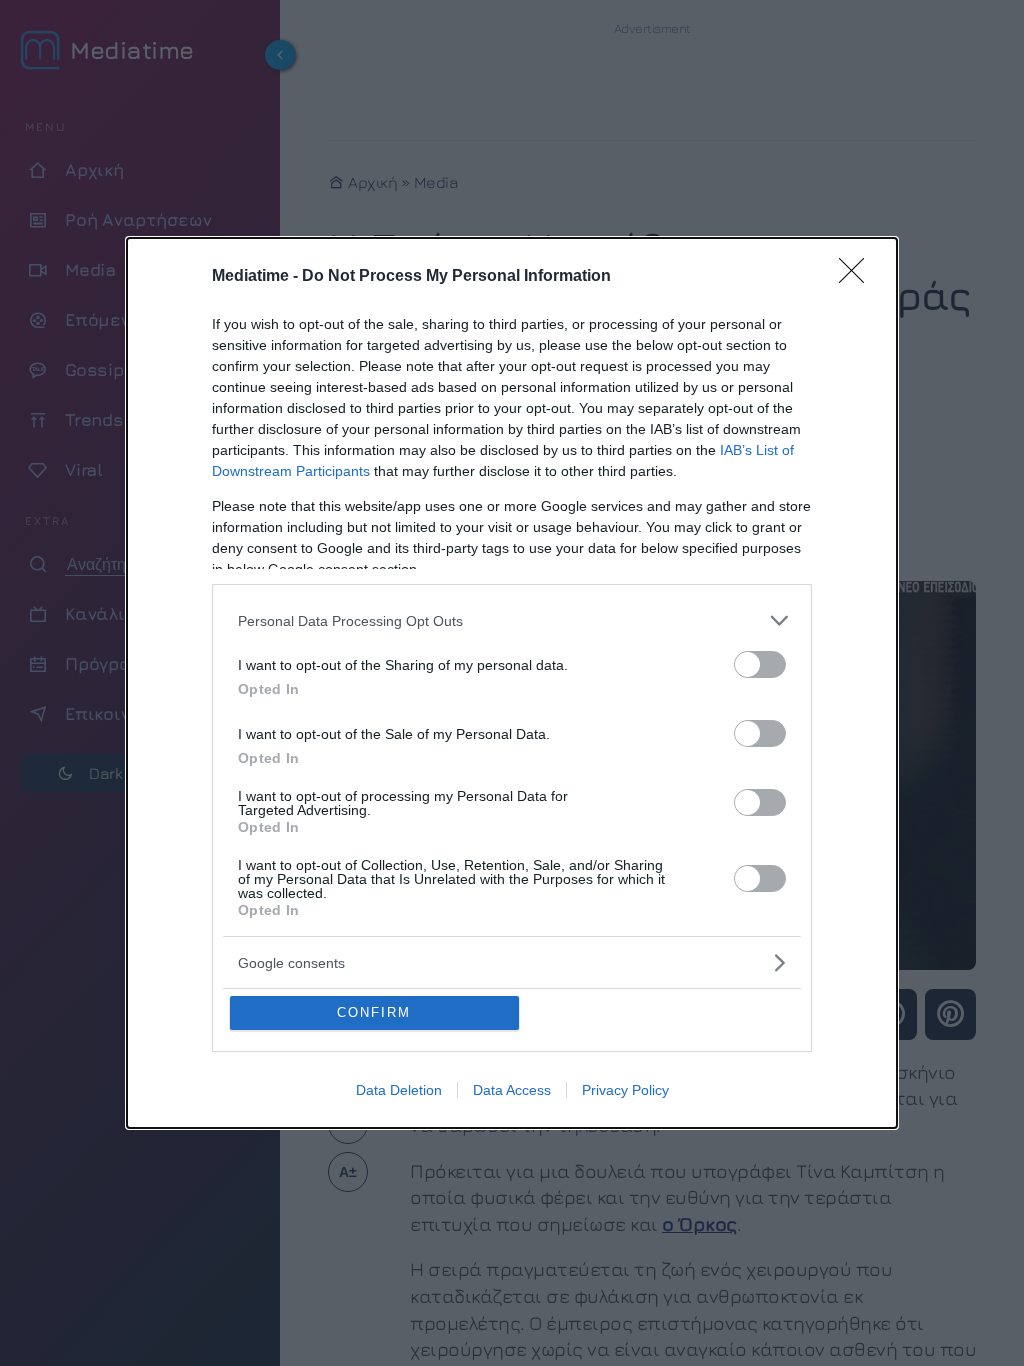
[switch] (760, 664)
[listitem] (512, 620)
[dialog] (512, 683)
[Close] (858, 277)
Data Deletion (399, 1090)
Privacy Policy (625, 1090)
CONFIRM (374, 1012)
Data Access (512, 1090)
